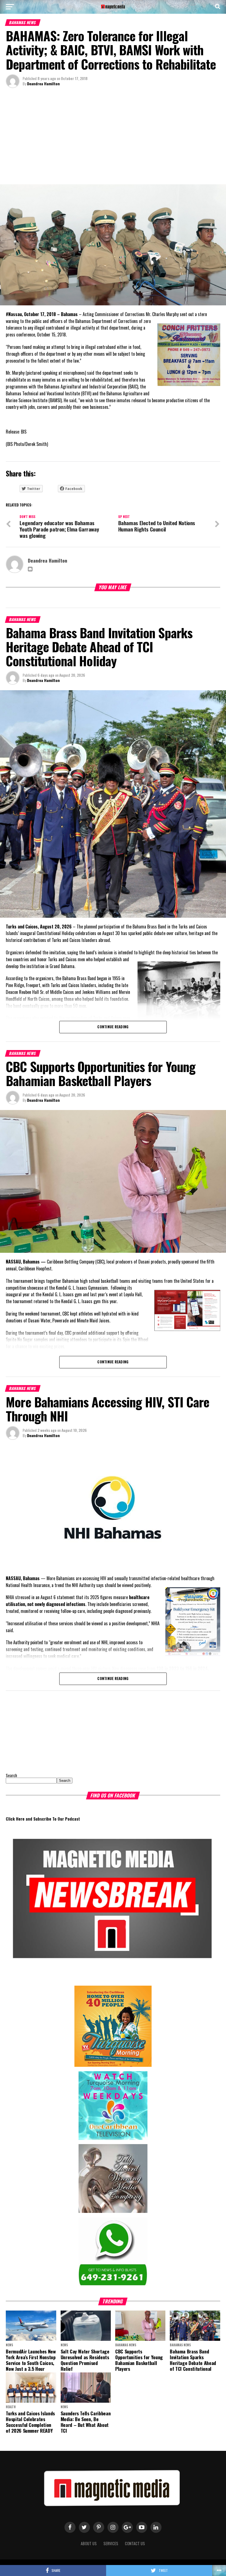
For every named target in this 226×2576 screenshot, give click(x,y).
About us (89, 2543)
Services (111, 2543)
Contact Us (135, 2543)
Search (11, 1775)
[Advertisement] (113, 138)
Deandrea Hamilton (43, 83)
